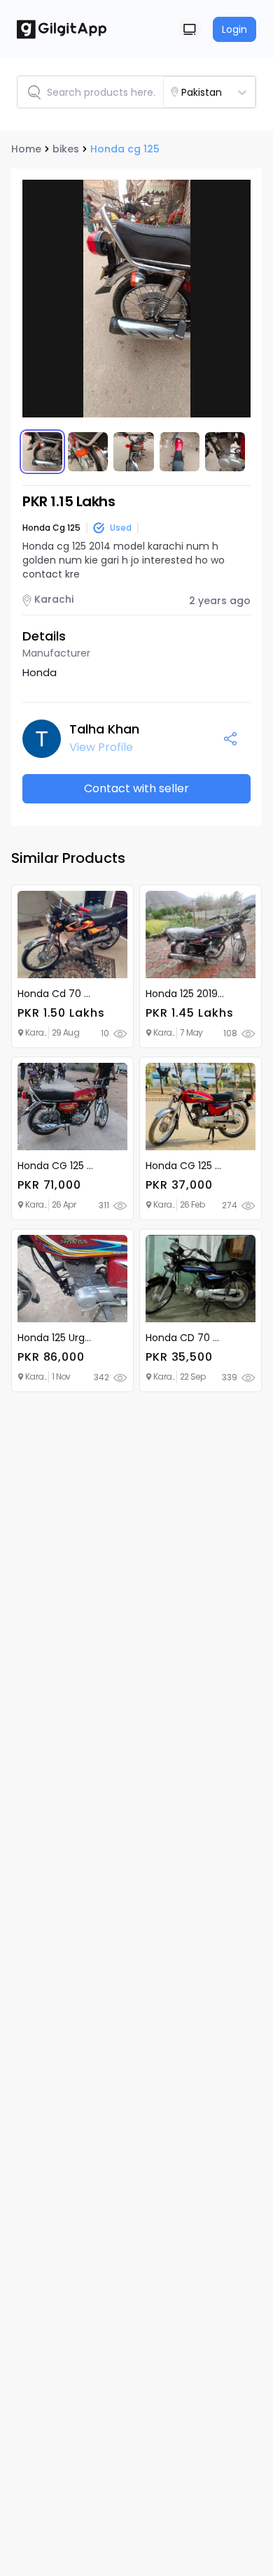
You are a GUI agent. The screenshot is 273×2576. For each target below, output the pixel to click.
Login (234, 29)
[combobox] (226, 92)
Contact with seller (136, 788)
